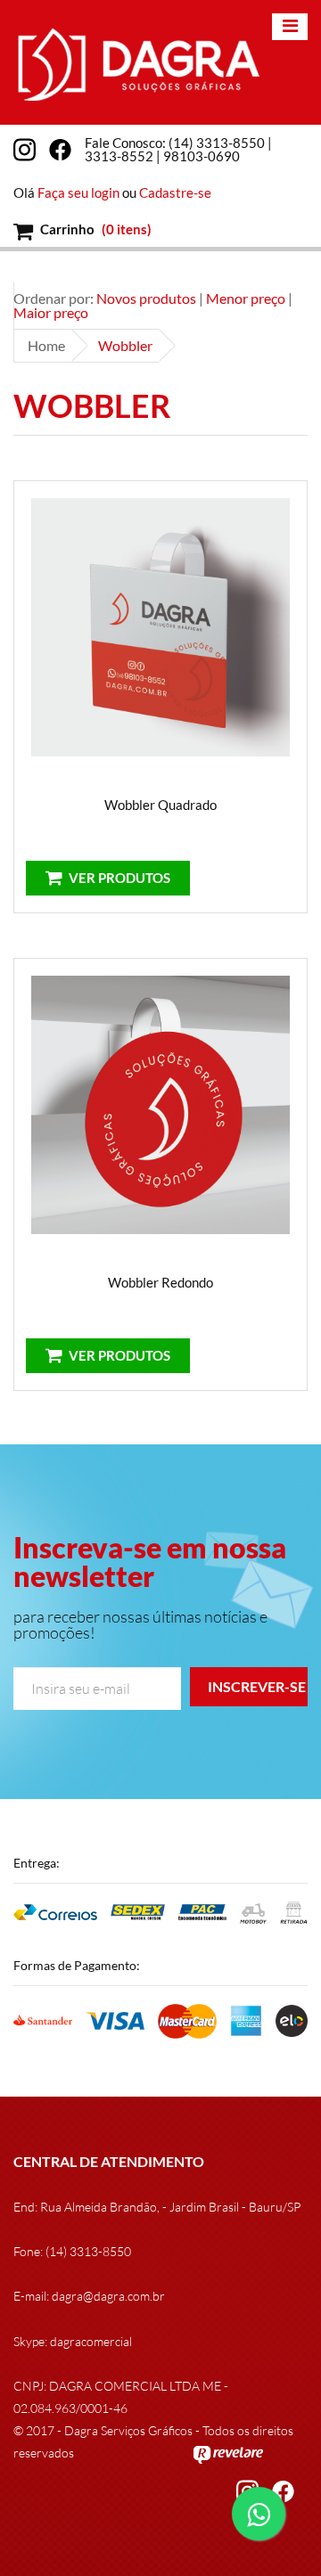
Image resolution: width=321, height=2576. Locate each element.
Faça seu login (78, 192)
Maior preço (51, 312)
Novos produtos (146, 298)
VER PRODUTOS (118, 878)
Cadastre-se (175, 192)
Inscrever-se (257, 1686)
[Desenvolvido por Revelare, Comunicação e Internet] (228, 2453)
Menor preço (246, 298)
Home (46, 345)
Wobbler (125, 345)
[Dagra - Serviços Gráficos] (138, 62)
